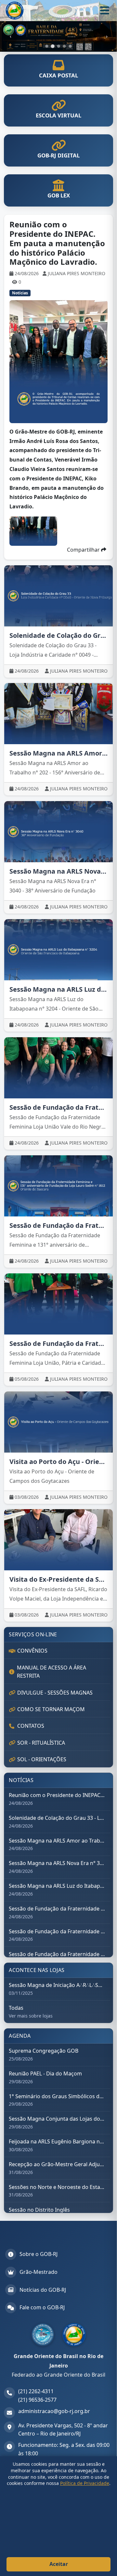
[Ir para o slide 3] (58, 46)
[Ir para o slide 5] (70, 46)
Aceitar (59, 2564)
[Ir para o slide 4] (64, 46)
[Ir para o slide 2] (53, 46)
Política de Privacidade (85, 2483)
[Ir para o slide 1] (47, 46)
